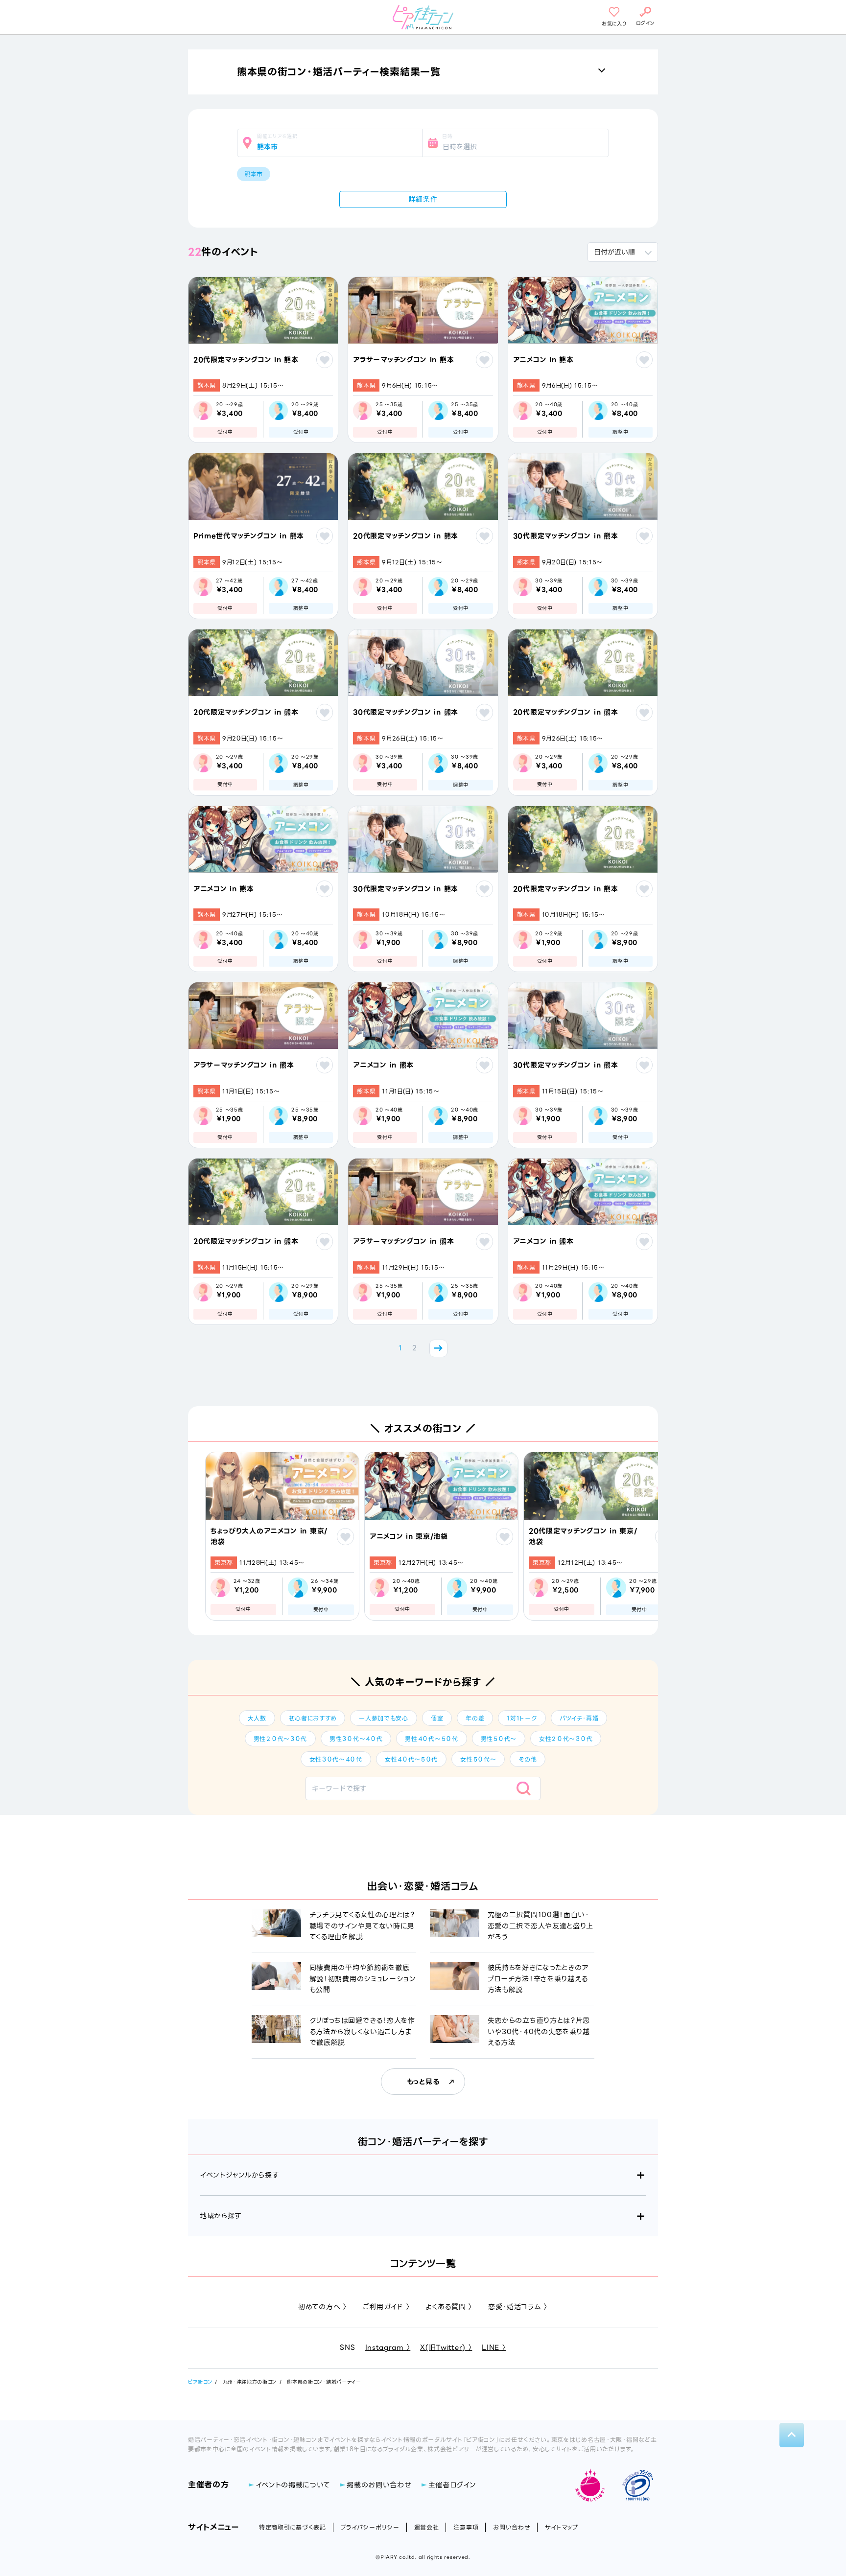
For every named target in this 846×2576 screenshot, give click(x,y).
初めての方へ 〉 (323, 2307)
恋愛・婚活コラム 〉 (518, 2307)
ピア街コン (200, 2382)
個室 (437, 1718)
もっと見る (423, 2082)
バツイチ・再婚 (579, 1718)
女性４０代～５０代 (411, 1759)
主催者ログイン (452, 2485)
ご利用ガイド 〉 (387, 2307)
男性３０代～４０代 (356, 1739)
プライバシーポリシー (370, 2527)
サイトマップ (561, 2527)
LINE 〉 (494, 2347)
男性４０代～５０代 (431, 1739)
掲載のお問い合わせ (379, 2485)
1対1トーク (522, 1718)
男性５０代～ (499, 1739)
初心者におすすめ (313, 1718)
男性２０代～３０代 (280, 1739)
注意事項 (466, 2527)
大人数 (257, 1718)
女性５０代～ (478, 1759)
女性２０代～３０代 (566, 1739)
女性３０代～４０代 (336, 1759)
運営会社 (427, 2527)
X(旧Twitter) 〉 (446, 2347)
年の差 (475, 1718)
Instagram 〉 (388, 2347)
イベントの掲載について (293, 2485)
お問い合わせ (512, 2527)
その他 (528, 1759)
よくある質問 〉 (449, 2307)
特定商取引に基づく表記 (293, 2527)
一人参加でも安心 (384, 1718)
